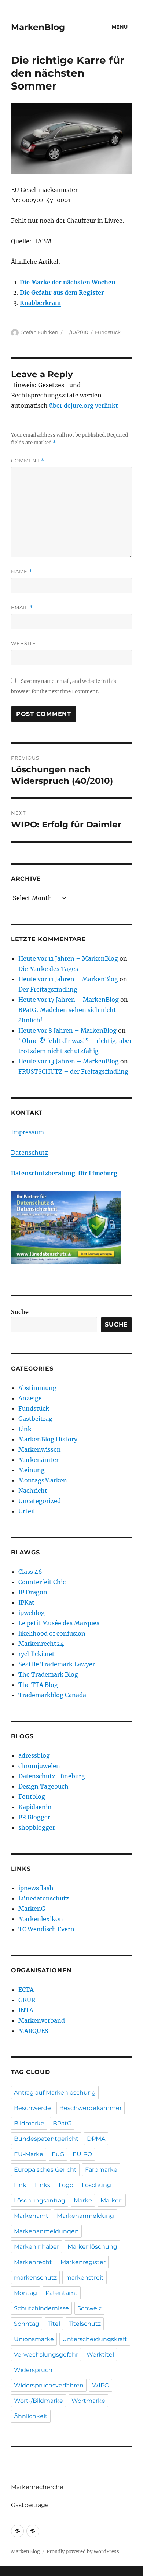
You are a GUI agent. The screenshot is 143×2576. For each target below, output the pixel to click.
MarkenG (32, 1909)
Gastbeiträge (30, 2505)
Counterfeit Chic (42, 1582)
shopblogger (37, 1827)
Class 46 (30, 1572)
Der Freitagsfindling (48, 989)
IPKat (26, 1602)
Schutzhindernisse (41, 2308)
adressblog (34, 1755)
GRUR (27, 2000)
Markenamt (31, 2216)
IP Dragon (33, 1592)
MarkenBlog (38, 27)
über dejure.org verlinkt (84, 405)
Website (23, 643)
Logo (66, 2185)
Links (43, 2185)
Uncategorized (40, 1501)
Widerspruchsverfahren (49, 2385)
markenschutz (35, 2277)
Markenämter (38, 1460)
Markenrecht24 (41, 1644)
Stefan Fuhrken (40, 332)
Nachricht (33, 1491)
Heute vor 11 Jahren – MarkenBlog (68, 958)
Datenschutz (30, 1153)
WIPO (101, 2385)
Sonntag (27, 2324)
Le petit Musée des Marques (59, 1623)
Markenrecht (33, 2262)
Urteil (27, 1511)
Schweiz (89, 2308)
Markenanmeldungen (46, 2231)
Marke (83, 2200)
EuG (58, 2154)
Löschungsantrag (40, 2200)
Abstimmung (37, 1388)
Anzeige (30, 1398)
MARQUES (33, 2031)
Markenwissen (40, 1449)
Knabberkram (40, 303)
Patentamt (62, 2293)
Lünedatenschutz (44, 1898)
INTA (26, 2010)
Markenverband (42, 2020)
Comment (28, 461)
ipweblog (32, 1613)
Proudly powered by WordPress (83, 2552)
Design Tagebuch (43, 1786)
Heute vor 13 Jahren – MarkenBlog (69, 1061)
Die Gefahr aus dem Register (62, 292)
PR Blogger (34, 1817)
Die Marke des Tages (48, 969)
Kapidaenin (35, 1807)
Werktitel (100, 2355)
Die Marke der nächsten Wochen (68, 282)
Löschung (96, 2185)
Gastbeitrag (35, 1419)
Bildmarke (29, 2123)
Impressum (27, 1132)
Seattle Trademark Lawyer (57, 1664)
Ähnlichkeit (31, 2416)
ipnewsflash (36, 1888)
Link (25, 1429)
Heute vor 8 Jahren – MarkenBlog (67, 1030)
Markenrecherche (37, 2487)
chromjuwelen (39, 1766)
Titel (54, 2324)
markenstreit (85, 2277)
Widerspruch (33, 2370)
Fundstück (108, 332)
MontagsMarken (43, 1480)
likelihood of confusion (52, 1633)
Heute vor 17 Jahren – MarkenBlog (69, 1000)
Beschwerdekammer (91, 2108)
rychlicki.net (36, 1654)
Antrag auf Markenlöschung (55, 2093)
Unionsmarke (34, 2339)
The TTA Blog (38, 1685)
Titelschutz (85, 2324)
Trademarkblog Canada (52, 1695)
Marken (112, 2200)
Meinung (32, 1470)
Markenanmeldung (85, 2216)
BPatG (62, 2123)
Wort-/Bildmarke (38, 2401)
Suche (20, 1312)
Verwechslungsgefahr (46, 2355)
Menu (120, 27)
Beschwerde (32, 2108)
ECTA (26, 1990)
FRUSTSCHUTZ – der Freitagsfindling (73, 1071)
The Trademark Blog (48, 1674)
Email (22, 607)
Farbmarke (101, 2170)
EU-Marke (29, 2154)
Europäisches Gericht (45, 2170)
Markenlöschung (92, 2247)
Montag (25, 2293)
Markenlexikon (41, 1919)
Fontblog (32, 1797)
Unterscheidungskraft (95, 2339)
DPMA (96, 2139)
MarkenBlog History (48, 1439)
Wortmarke (88, 2401)
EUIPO (82, 2154)
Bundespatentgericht (46, 2139)
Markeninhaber (36, 2247)
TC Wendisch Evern (46, 1929)
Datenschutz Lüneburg (52, 1776)
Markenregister (83, 2262)
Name (22, 572)
